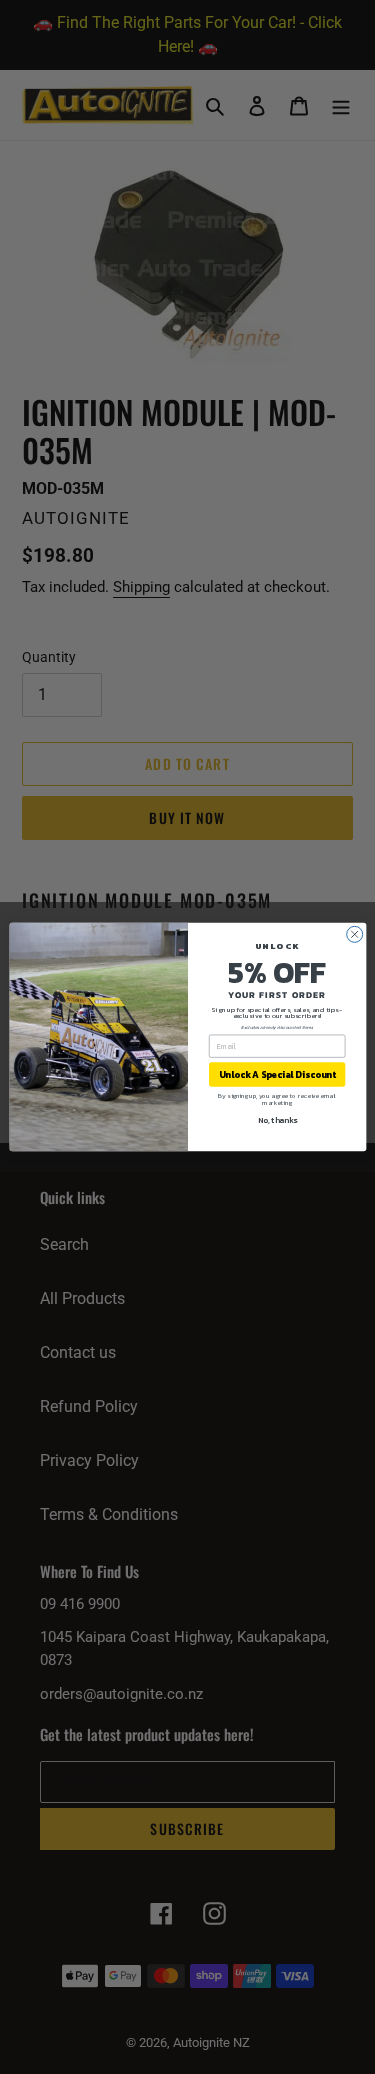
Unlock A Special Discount (276, 1075)
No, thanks (276, 1120)
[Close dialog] (354, 934)
